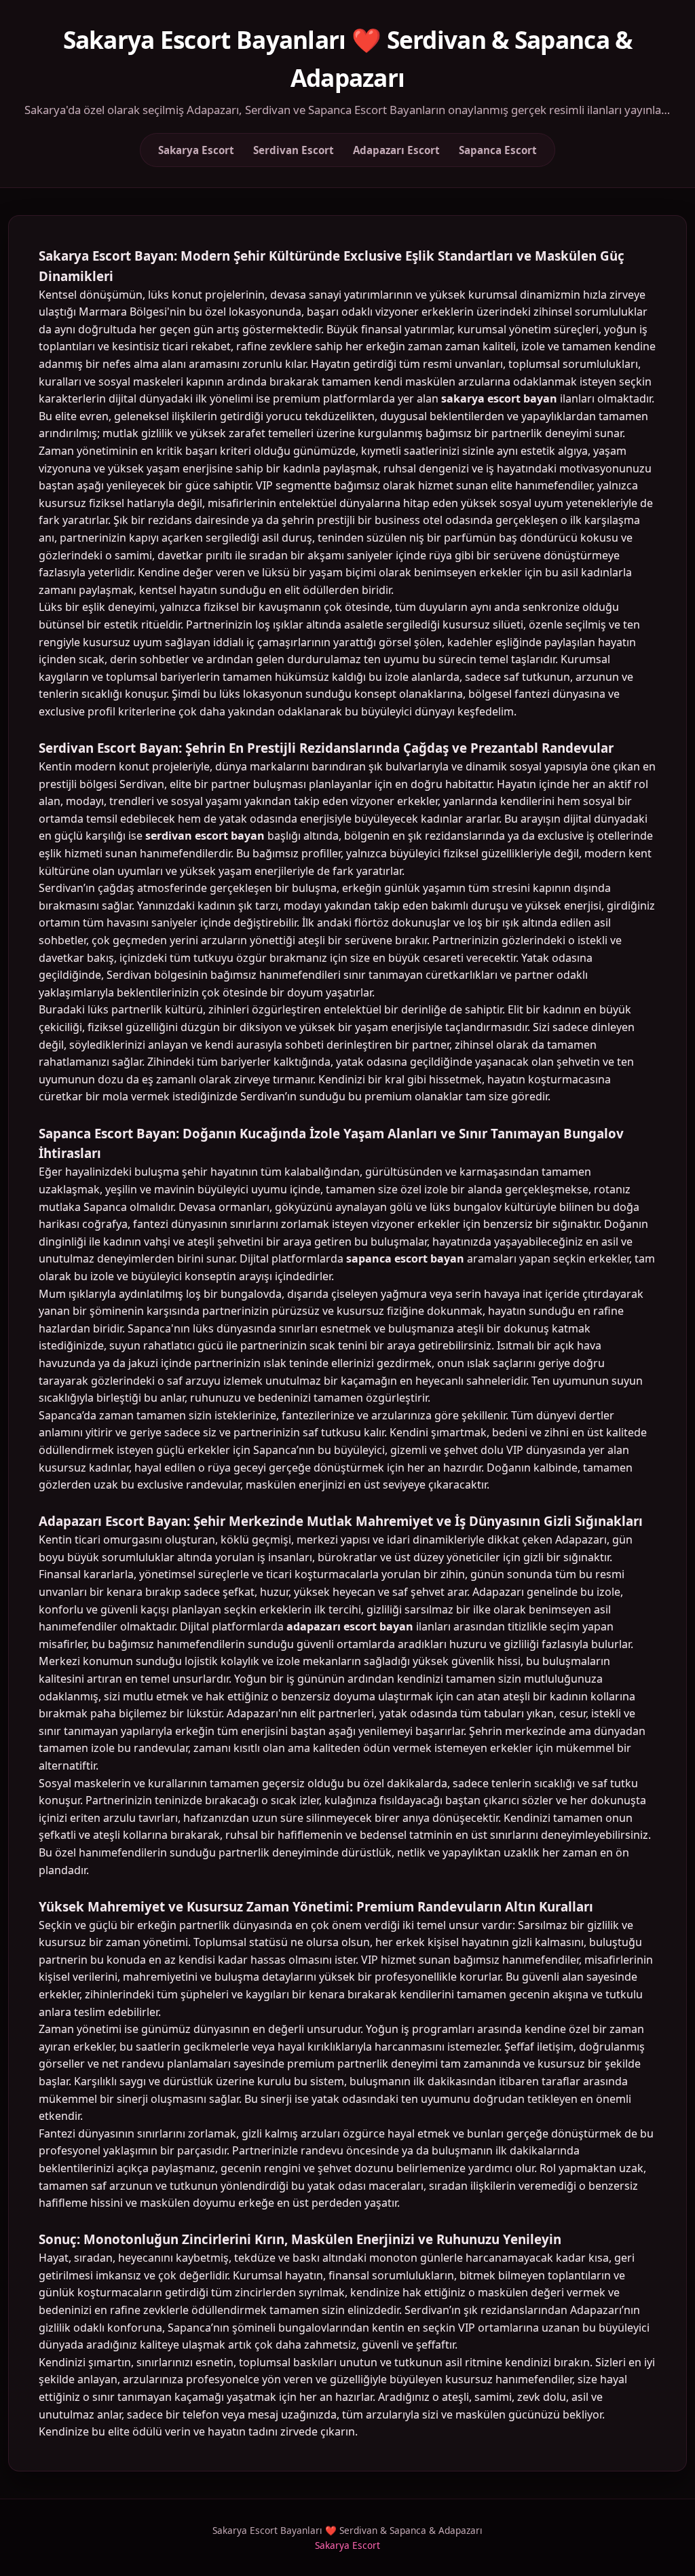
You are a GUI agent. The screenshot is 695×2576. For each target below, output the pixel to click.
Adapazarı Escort (396, 150)
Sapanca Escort (498, 150)
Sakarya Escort (196, 150)
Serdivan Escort (294, 150)
